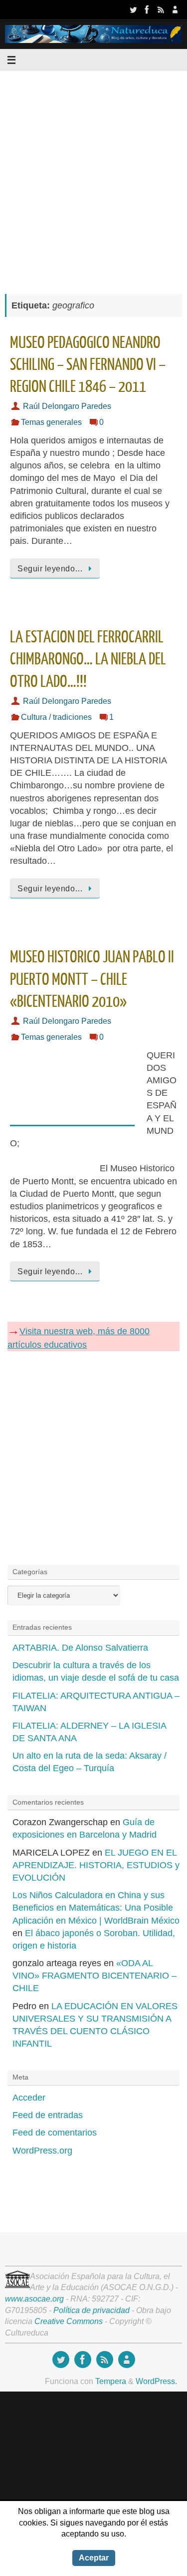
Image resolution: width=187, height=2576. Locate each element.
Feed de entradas (48, 2115)
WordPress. (156, 2381)
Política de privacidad (92, 2310)
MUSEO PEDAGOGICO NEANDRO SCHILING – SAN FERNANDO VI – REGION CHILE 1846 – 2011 (88, 365)
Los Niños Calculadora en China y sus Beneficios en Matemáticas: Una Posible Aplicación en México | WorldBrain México (96, 1908)
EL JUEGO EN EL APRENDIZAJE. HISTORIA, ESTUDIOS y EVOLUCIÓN (96, 1865)
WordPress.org (42, 2151)
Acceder (29, 2098)
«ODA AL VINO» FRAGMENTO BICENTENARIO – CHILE (94, 1976)
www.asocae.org (34, 2299)
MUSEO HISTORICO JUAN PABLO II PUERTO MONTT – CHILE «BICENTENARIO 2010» (92, 979)
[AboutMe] (175, 9)
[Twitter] (133, 9)
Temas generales (51, 422)
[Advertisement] (93, 177)
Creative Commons (69, 2321)
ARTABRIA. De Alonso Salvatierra (80, 1648)
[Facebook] (147, 9)
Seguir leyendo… (50, 568)
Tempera (111, 2381)
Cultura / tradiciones (56, 717)
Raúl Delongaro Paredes (67, 406)
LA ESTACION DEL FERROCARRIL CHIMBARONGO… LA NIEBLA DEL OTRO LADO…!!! (88, 659)
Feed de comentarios (55, 2133)
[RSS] (161, 9)
